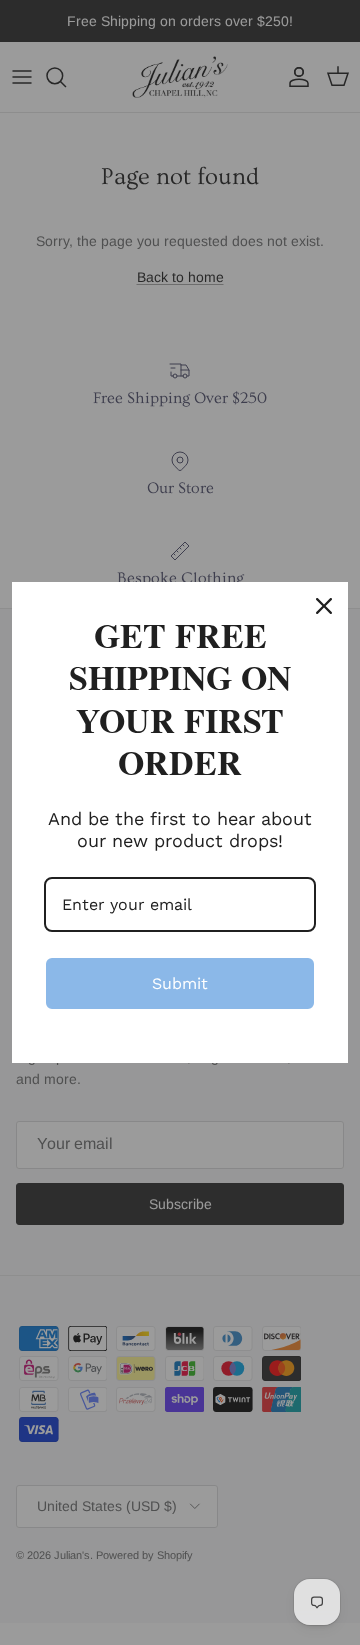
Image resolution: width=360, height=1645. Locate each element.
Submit (180, 983)
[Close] (324, 606)
